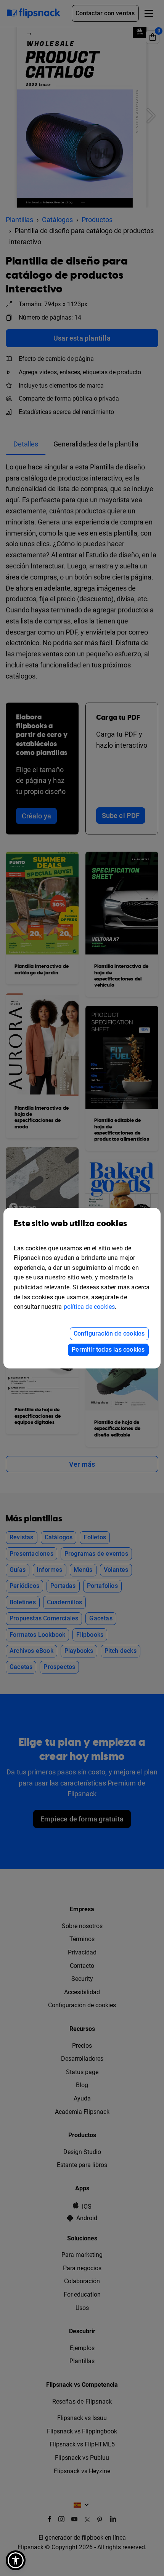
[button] (16, 2560)
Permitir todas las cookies (108, 1350)
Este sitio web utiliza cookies (70, 1224)
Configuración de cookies (109, 1333)
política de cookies (89, 1307)
